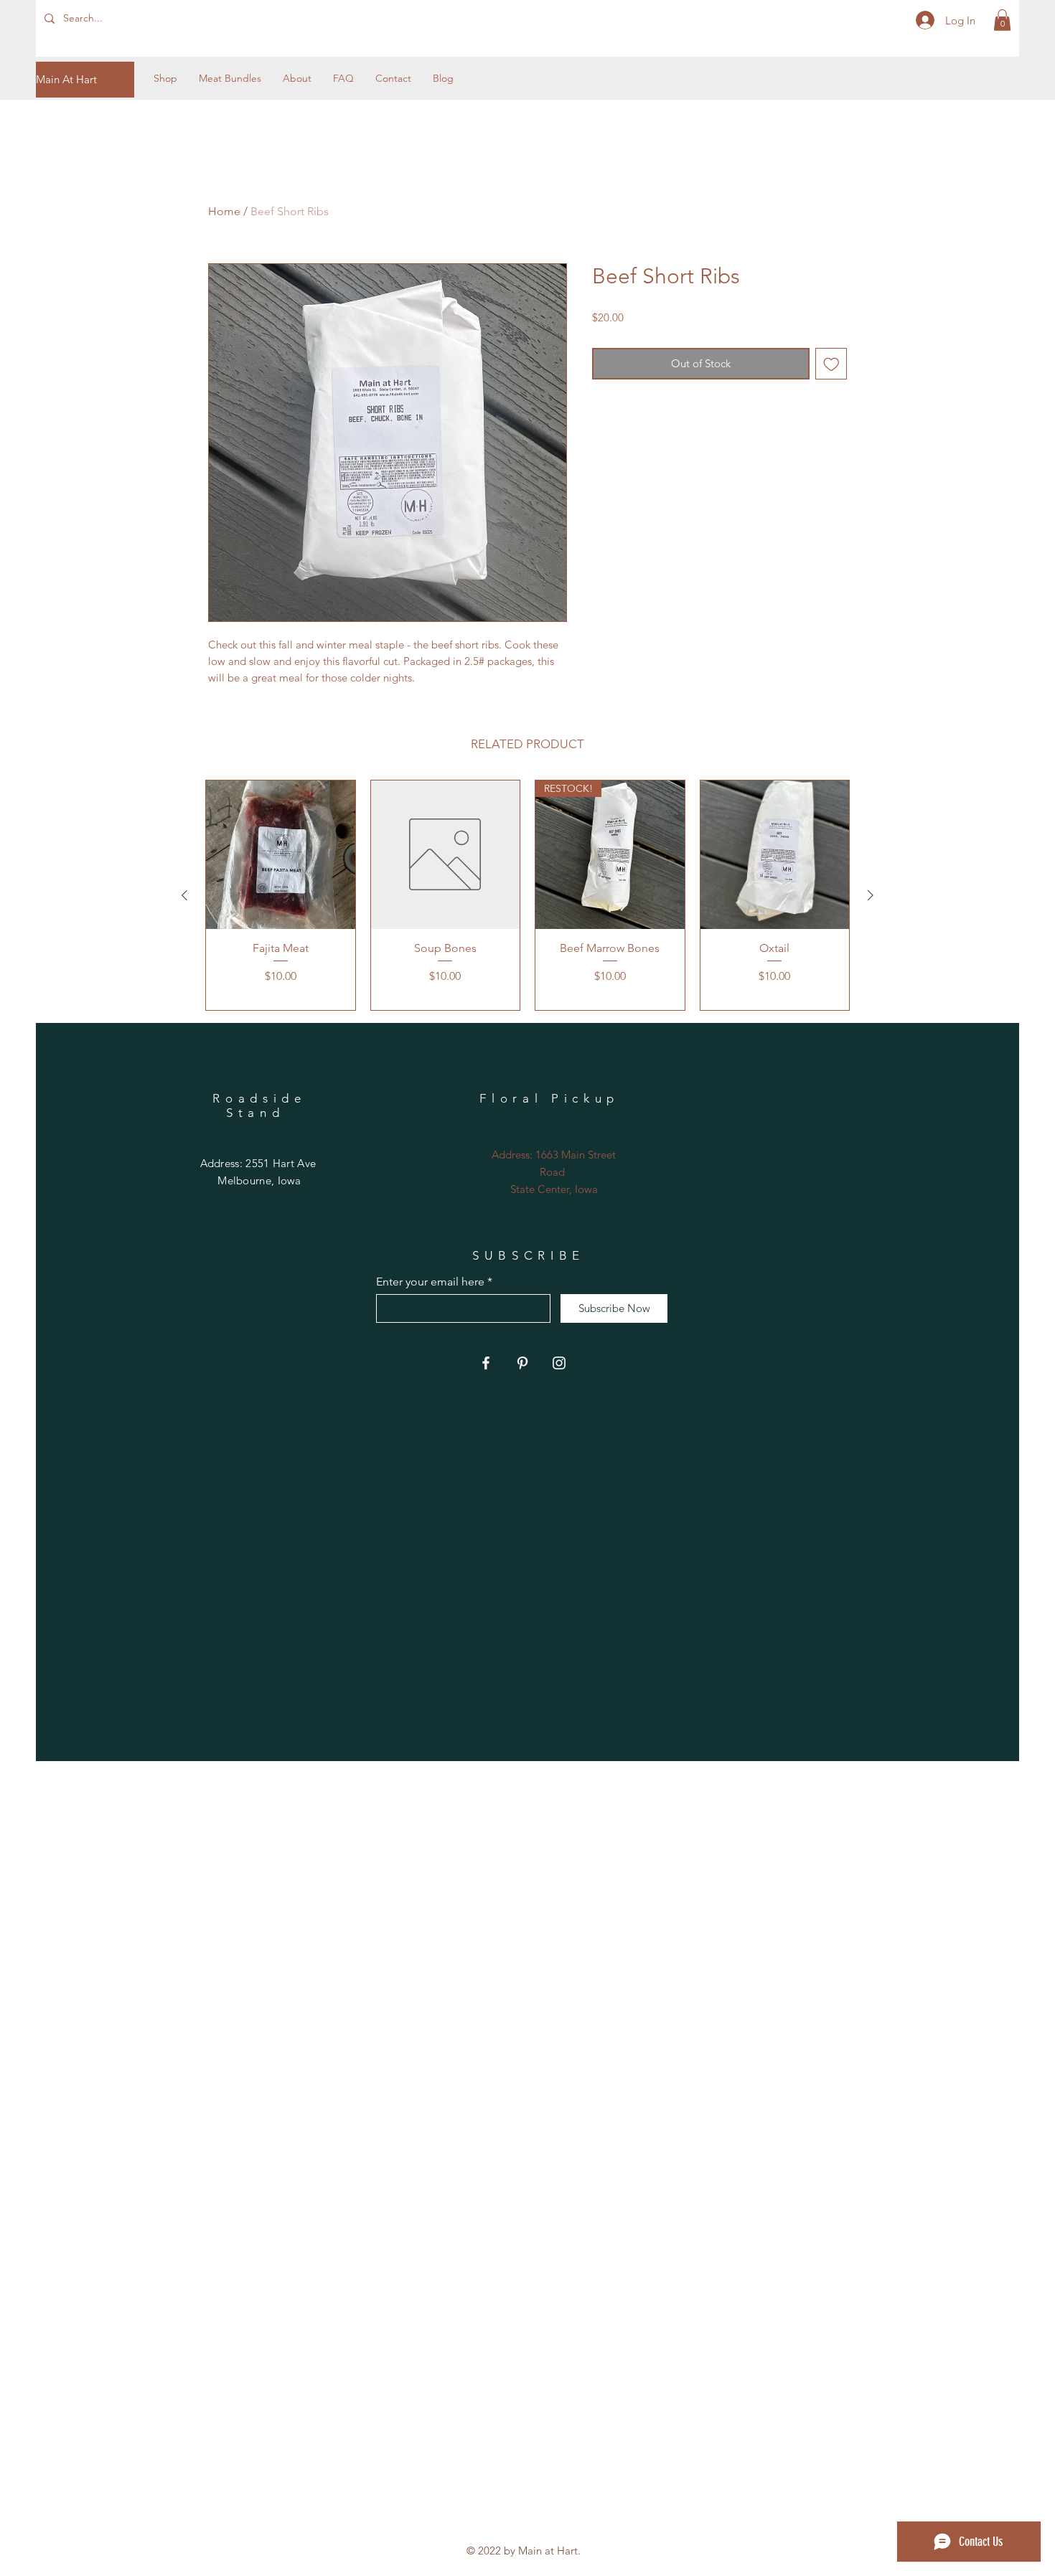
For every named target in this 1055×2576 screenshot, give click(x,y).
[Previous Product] (184, 895)
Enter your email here (430, 1282)
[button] (1002, 20)
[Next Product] (871, 895)
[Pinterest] (522, 1363)
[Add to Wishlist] (831, 364)
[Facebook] (486, 1363)
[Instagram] (559, 1363)
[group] (527, 895)
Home (224, 211)
